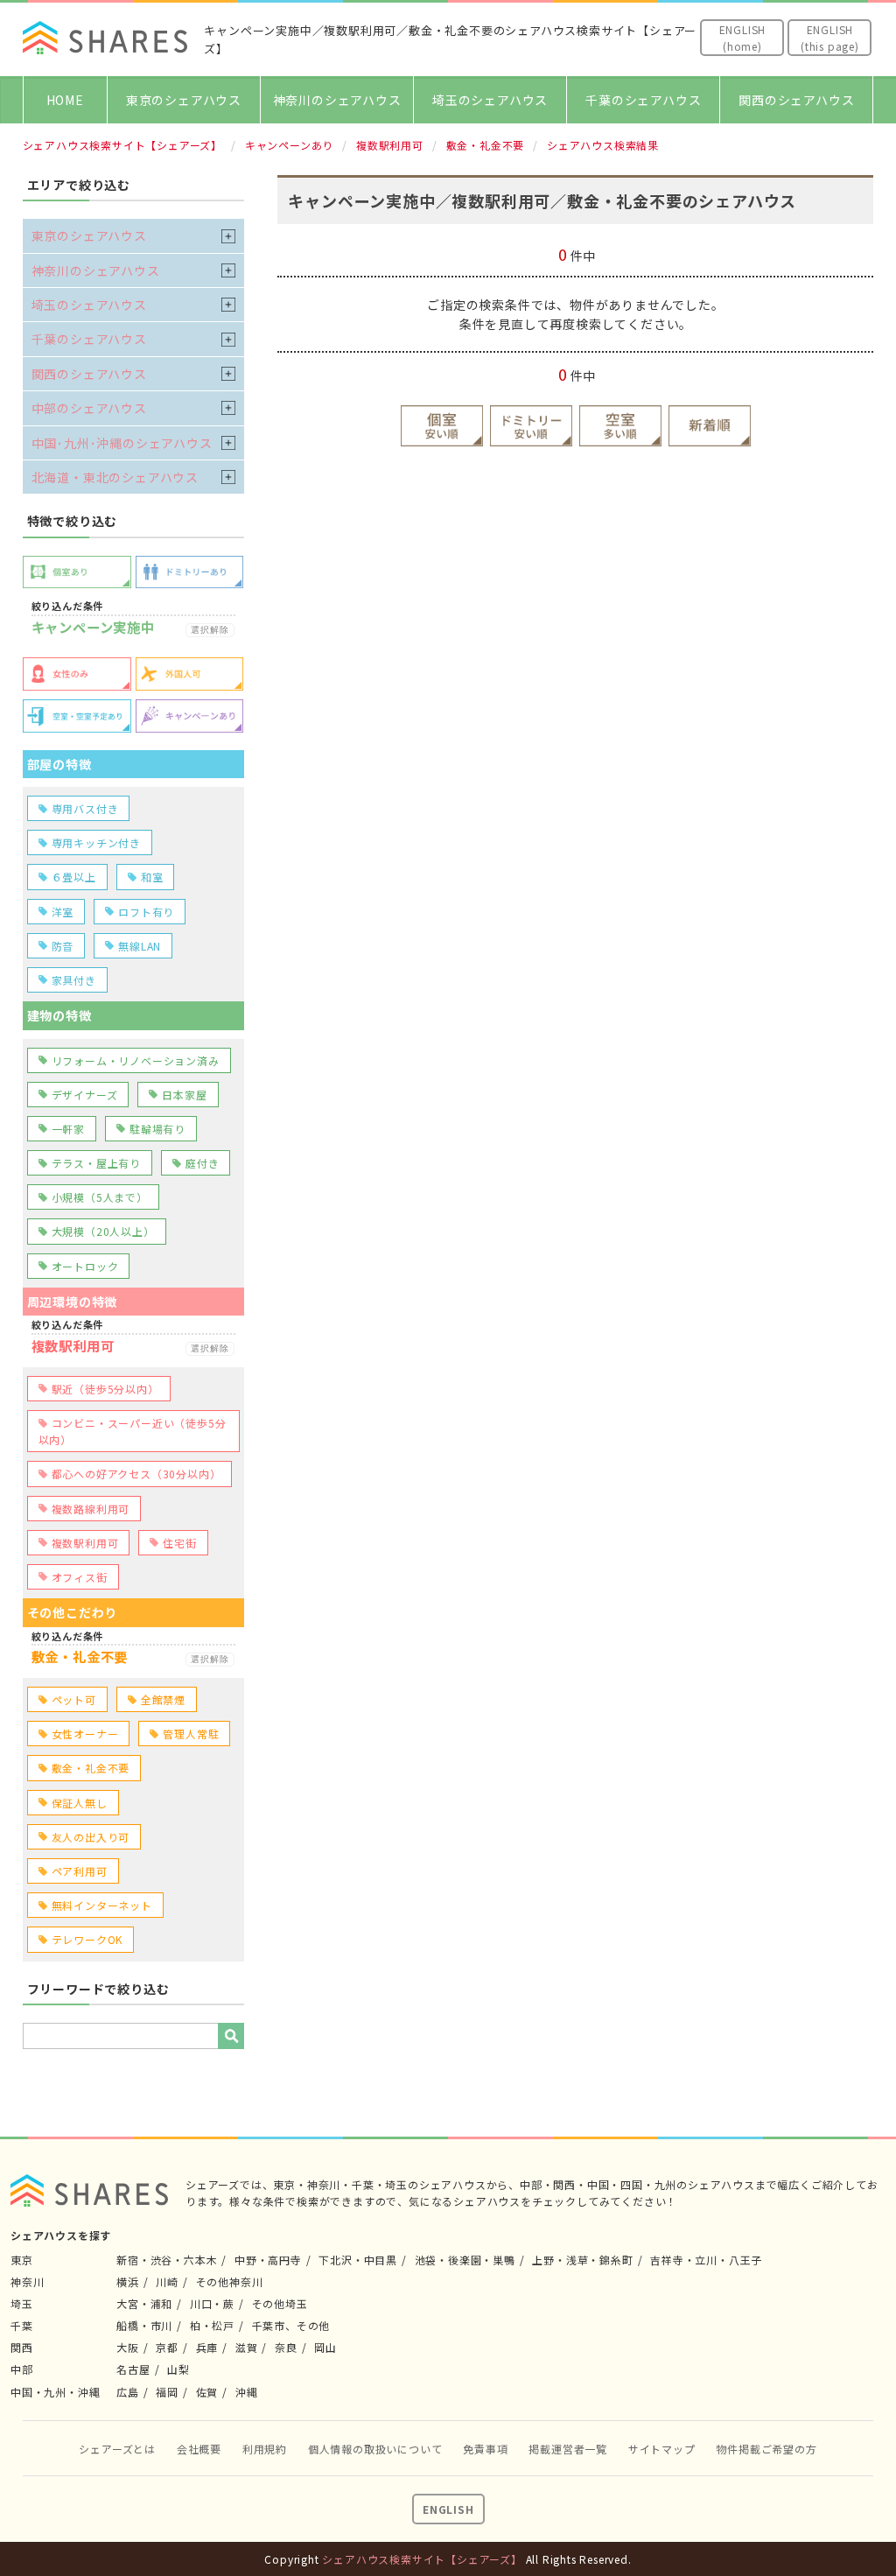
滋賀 (247, 2347)
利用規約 (265, 2449)
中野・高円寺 (268, 2260)
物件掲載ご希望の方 (766, 2449)
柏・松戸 (212, 2325)
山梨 (178, 2369)
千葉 (22, 2325)
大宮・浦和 (144, 2303)
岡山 (325, 2347)
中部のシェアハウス (89, 408)
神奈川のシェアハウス (337, 100)
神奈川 (27, 2281)
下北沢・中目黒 (358, 2260)
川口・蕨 (212, 2303)
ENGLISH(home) (743, 38)
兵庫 (207, 2347)
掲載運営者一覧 (568, 2449)
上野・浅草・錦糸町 (582, 2260)
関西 (22, 2347)
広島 (128, 2392)
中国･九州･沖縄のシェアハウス (122, 443)
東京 (22, 2260)
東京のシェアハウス (184, 100)
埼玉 (22, 2303)
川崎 (167, 2281)
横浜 (128, 2281)
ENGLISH (448, 2509)
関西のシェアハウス (796, 100)
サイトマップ (662, 2449)
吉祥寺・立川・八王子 (706, 2260)
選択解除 (210, 630)
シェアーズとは (117, 2449)
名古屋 (133, 2369)
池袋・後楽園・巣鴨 (465, 2260)
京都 (167, 2347)
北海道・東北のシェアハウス (115, 477)
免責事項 (485, 2449)
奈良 (286, 2347)
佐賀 (207, 2392)
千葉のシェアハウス (643, 100)
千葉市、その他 (291, 2325)
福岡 (167, 2392)
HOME (65, 100)
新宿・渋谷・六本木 (167, 2260)
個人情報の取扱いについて (375, 2449)
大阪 (128, 2347)
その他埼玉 (280, 2303)
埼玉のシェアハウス (490, 100)
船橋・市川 (144, 2325)
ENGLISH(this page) (830, 38)
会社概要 (199, 2449)
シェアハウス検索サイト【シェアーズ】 (422, 2559)
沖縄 (247, 2392)
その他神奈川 (230, 2281)
